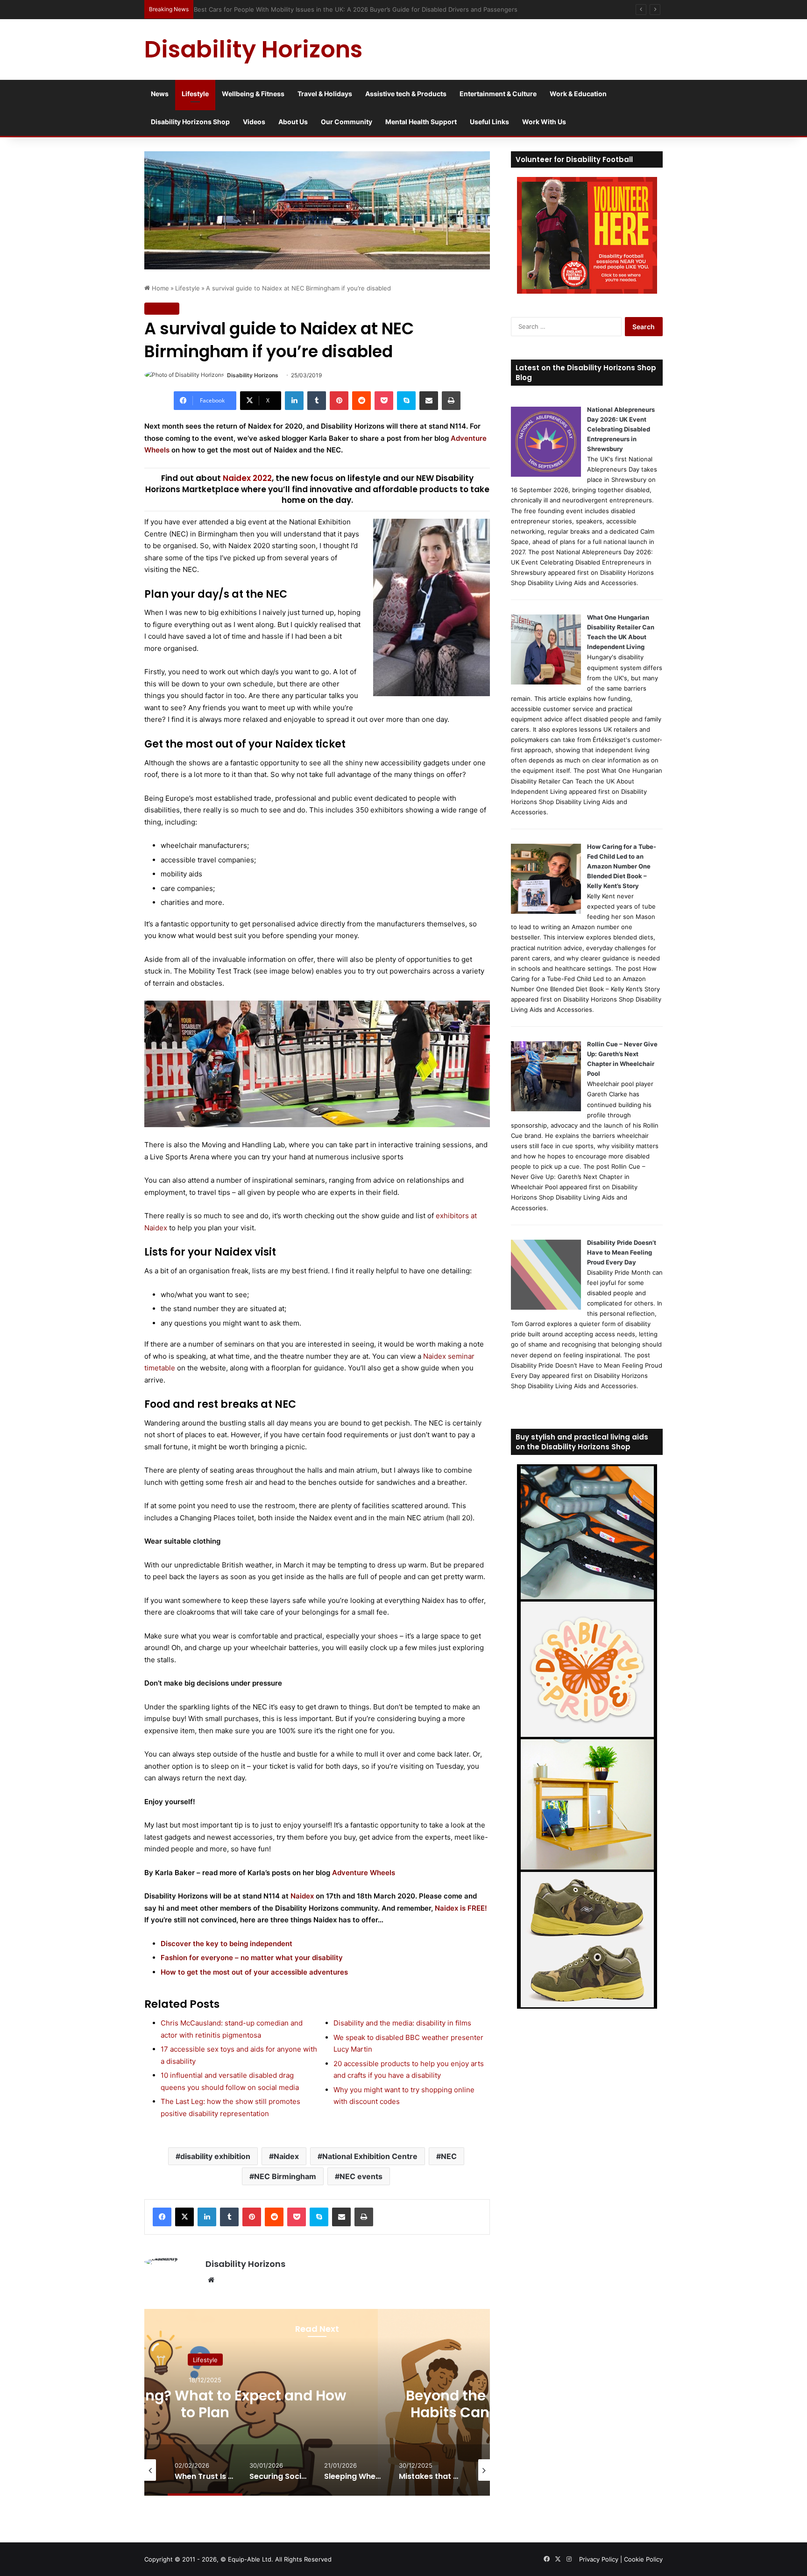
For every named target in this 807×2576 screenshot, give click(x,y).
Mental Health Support (421, 122)
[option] (205, 2402)
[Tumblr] (317, 401)
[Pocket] (384, 401)
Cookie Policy (643, 2559)
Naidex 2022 (247, 478)
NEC (449, 2156)
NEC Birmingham (285, 2176)
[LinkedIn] (294, 401)
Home (159, 288)
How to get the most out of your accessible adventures (254, 1972)
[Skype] (406, 401)
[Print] (451, 401)
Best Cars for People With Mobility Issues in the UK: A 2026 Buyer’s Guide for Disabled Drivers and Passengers (360, 9)
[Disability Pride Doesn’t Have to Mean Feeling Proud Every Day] (546, 1307)
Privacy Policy (599, 2559)
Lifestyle (195, 94)
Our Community (347, 122)
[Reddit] (361, 401)
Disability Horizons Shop (190, 122)
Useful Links (489, 122)
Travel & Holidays (325, 94)
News (160, 94)
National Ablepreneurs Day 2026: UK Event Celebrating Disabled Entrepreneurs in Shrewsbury (621, 429)
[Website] (211, 2280)
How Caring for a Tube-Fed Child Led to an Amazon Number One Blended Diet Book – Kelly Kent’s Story (622, 866)
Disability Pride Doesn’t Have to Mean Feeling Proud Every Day (622, 1252)
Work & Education (578, 94)
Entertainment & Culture (498, 94)
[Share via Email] (429, 401)
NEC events (361, 2176)
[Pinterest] (339, 401)
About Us (293, 122)
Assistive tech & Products (406, 94)
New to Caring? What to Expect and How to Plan (205, 2403)
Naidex (286, 2156)
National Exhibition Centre (370, 2156)
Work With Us (544, 122)
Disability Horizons (253, 375)
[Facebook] (162, 2217)
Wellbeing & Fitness (253, 94)
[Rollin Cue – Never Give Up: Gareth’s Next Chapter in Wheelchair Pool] (546, 1109)
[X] (184, 2217)
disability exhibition (215, 2156)
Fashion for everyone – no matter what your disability (252, 1958)
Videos (254, 122)
